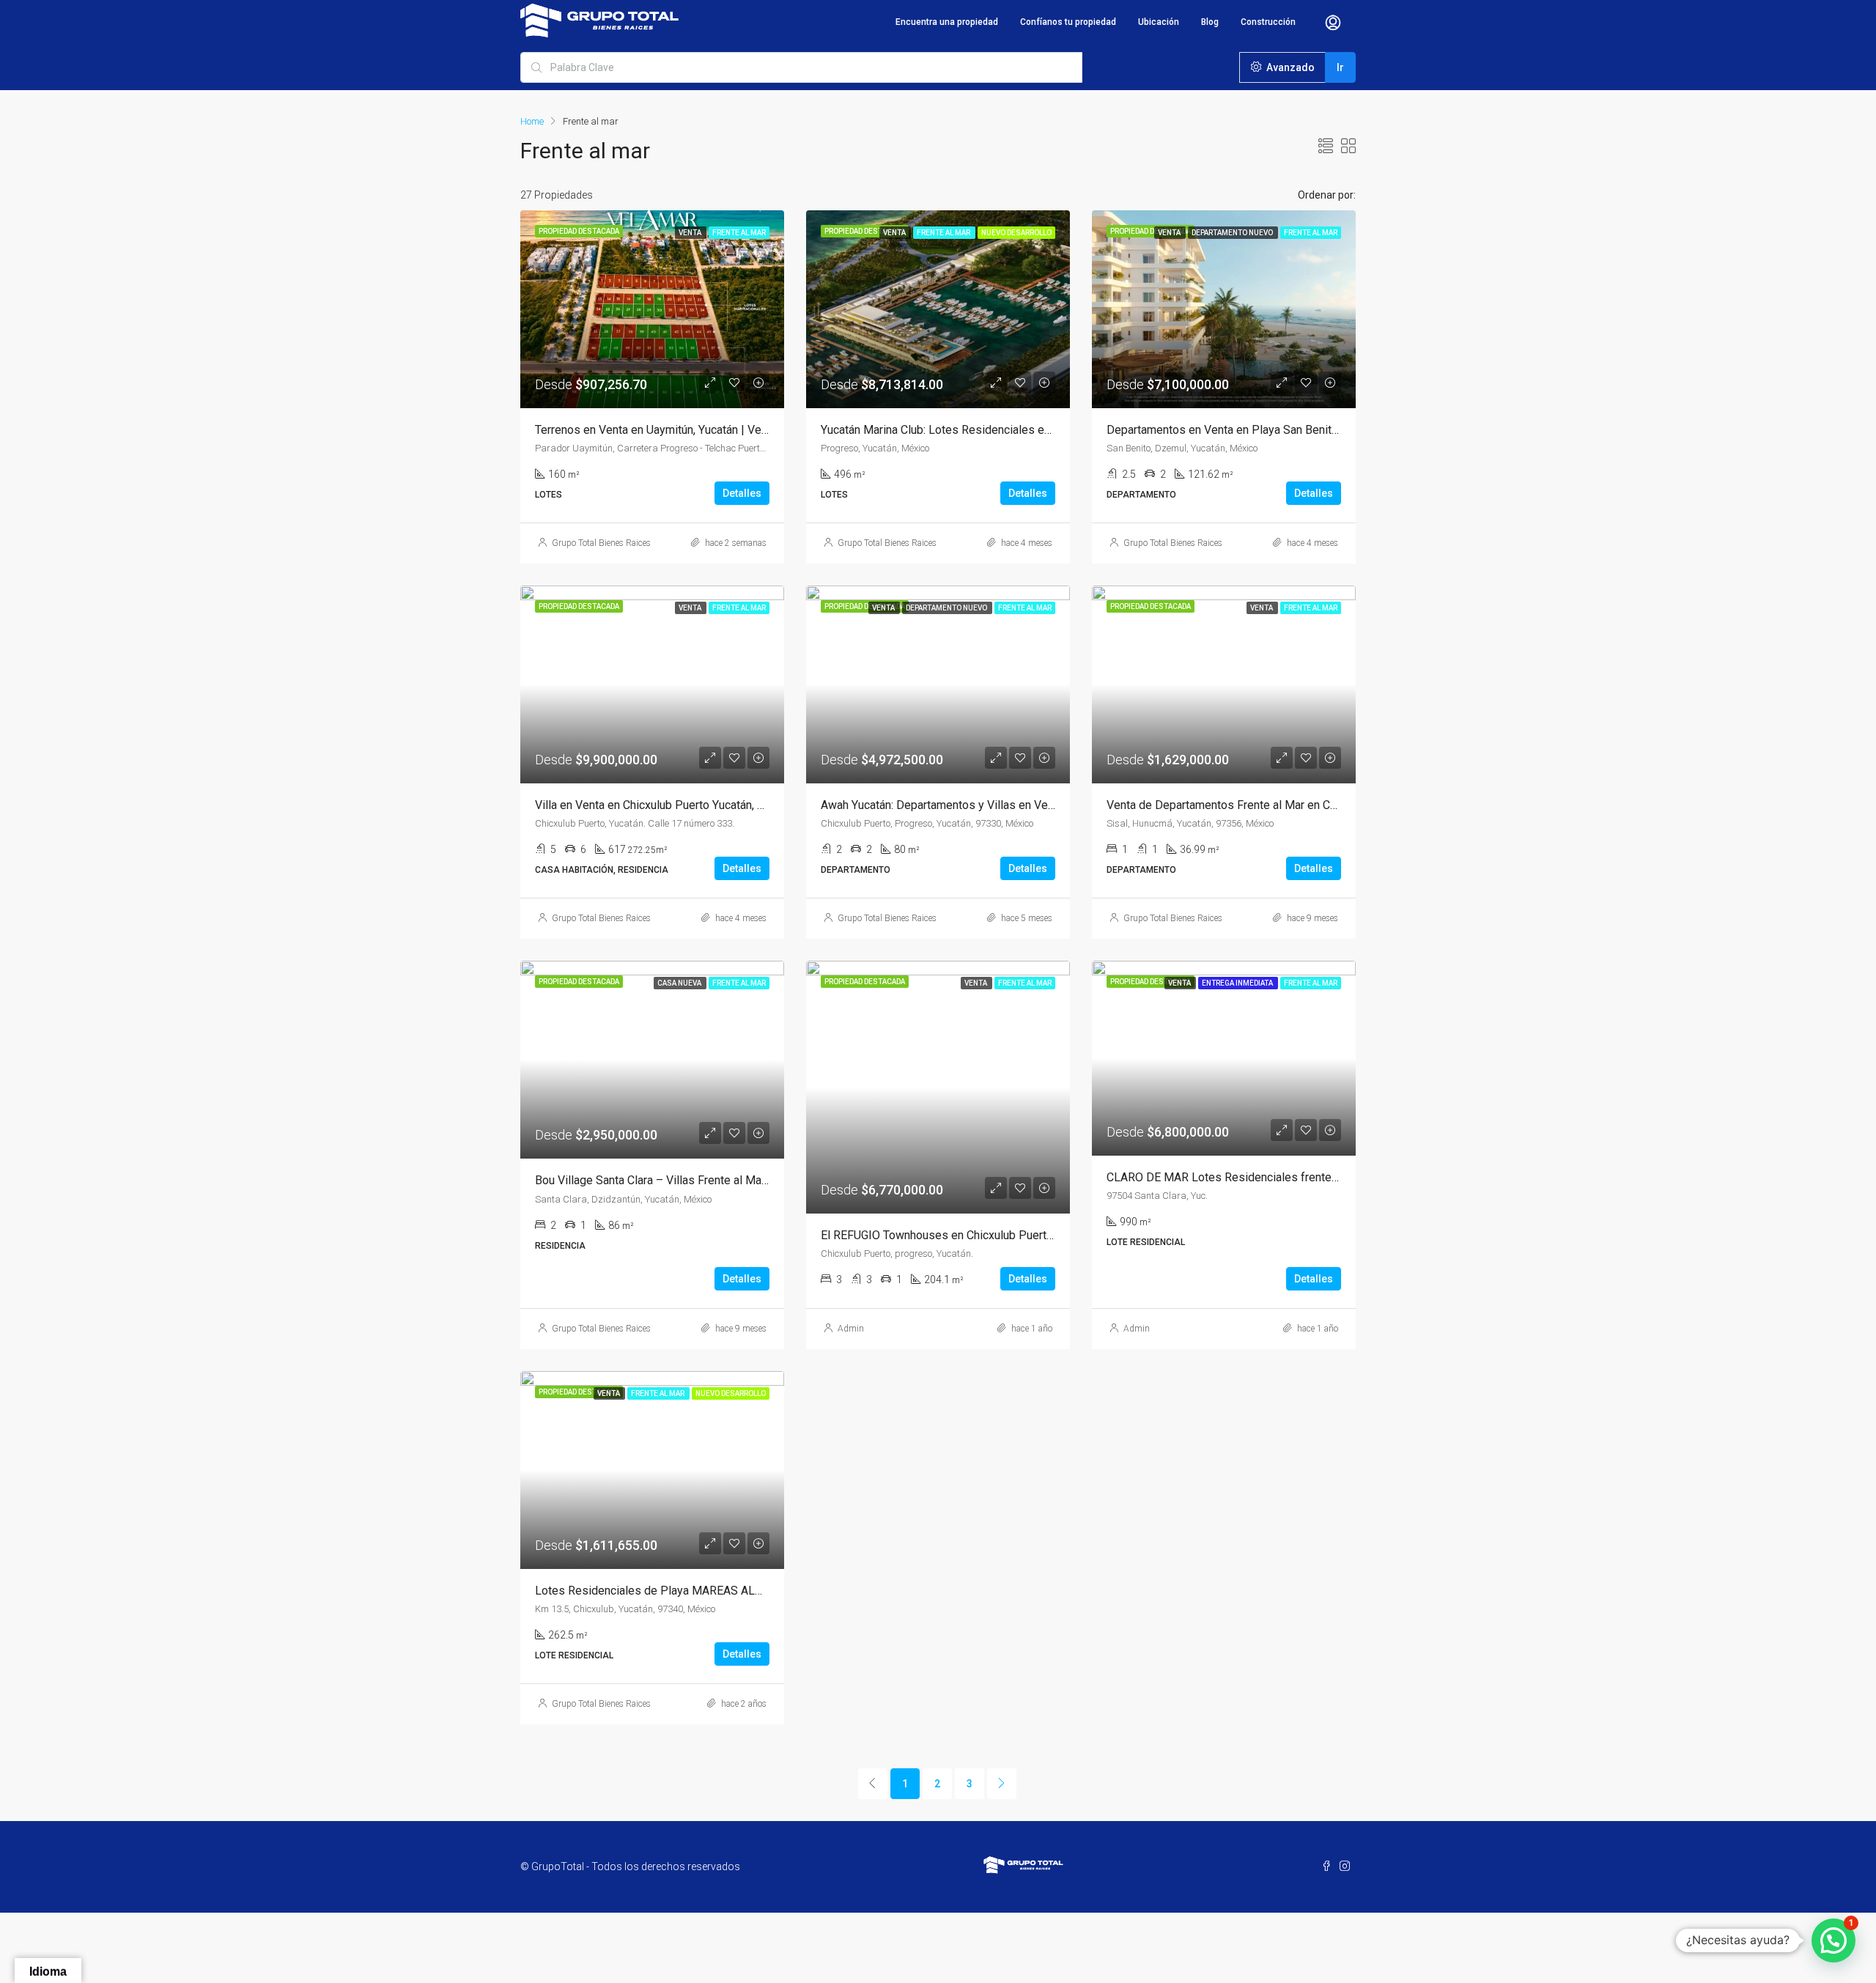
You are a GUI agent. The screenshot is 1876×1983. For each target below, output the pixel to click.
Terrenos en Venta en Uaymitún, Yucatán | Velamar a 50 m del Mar (702, 430)
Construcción (1268, 22)
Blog (1210, 22)
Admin (851, 1329)
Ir (1340, 67)
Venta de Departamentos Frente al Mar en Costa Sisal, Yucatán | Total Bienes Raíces (1322, 805)
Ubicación (1159, 22)
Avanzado (1289, 67)
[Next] (1002, 1784)
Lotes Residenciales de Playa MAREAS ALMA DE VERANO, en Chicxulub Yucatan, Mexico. (765, 1591)
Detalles (742, 493)
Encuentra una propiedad (947, 22)
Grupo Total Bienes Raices (601, 543)
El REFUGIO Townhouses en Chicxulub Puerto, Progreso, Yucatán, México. (1009, 1235)
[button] (1833, 1940)
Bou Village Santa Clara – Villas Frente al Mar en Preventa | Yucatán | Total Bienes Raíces (762, 1180)
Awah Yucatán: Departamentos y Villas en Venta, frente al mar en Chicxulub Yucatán (1032, 805)
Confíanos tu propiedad (1068, 22)
